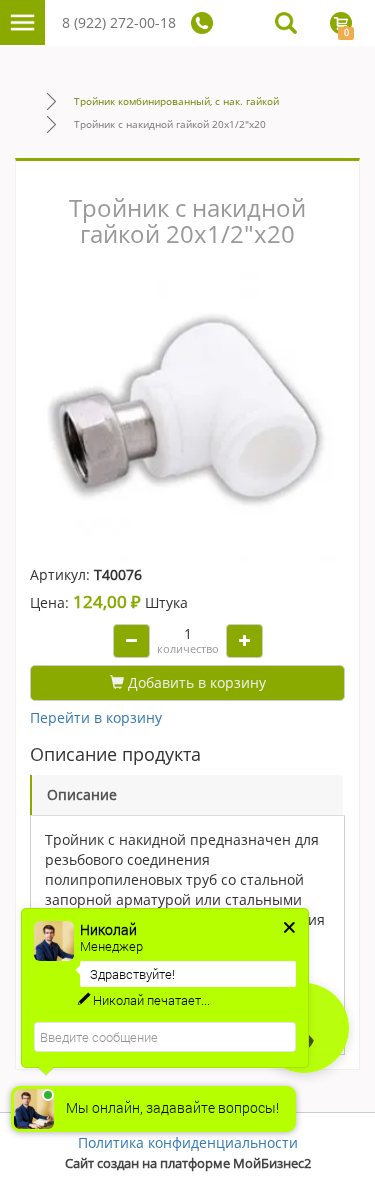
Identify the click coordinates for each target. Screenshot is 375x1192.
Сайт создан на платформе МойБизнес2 (188, 1163)
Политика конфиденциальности (188, 1142)
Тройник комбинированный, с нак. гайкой (176, 101)
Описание (82, 794)
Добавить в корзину (195, 682)
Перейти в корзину (96, 717)
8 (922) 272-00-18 (119, 22)
